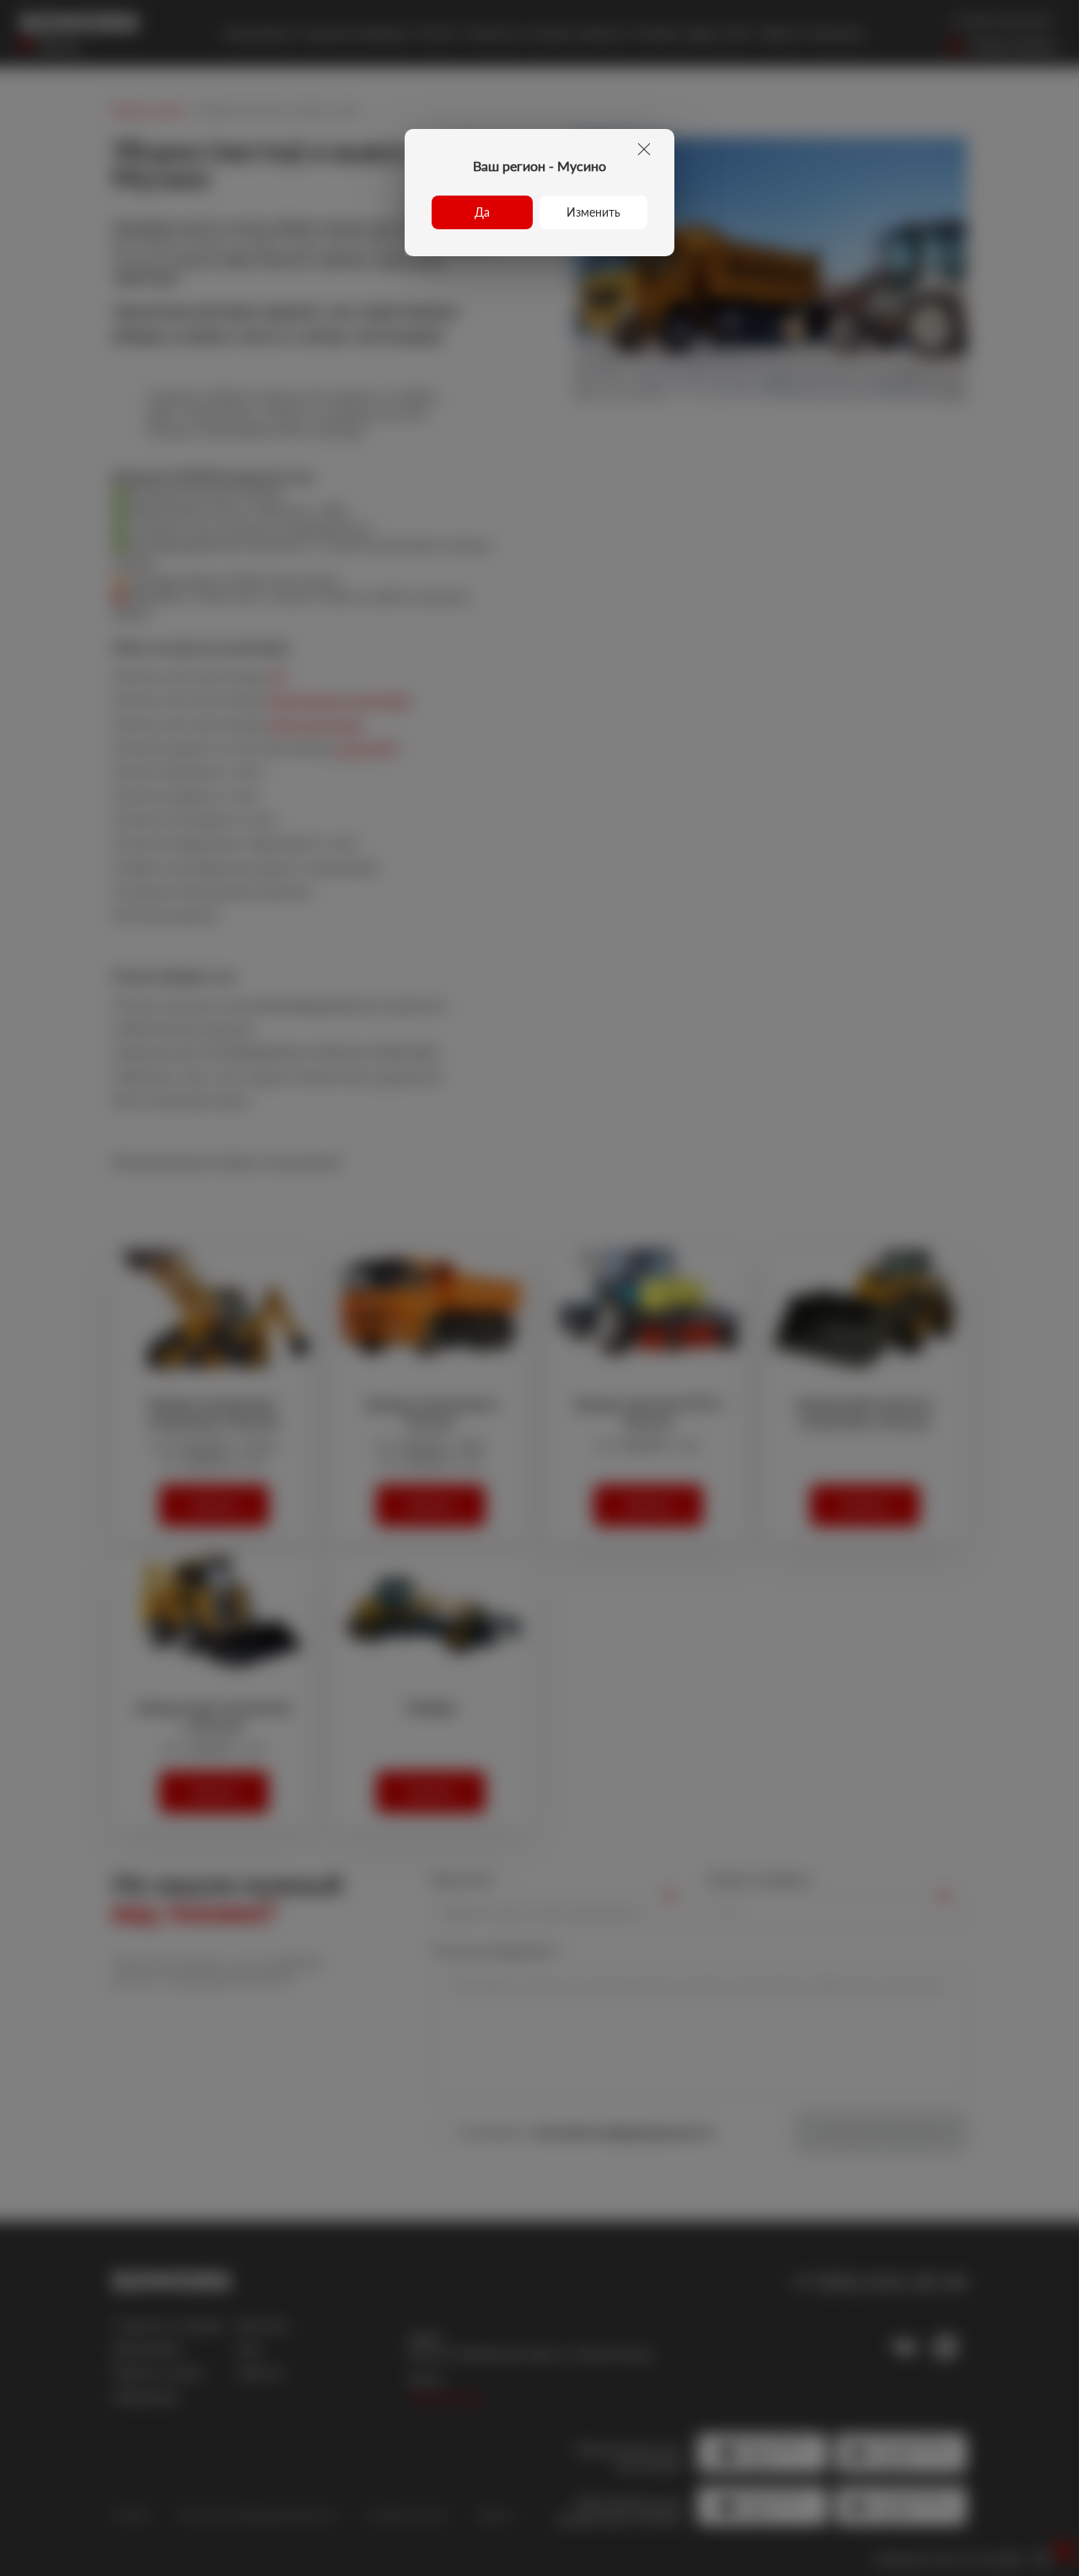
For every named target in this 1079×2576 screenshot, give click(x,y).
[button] (482, 212)
